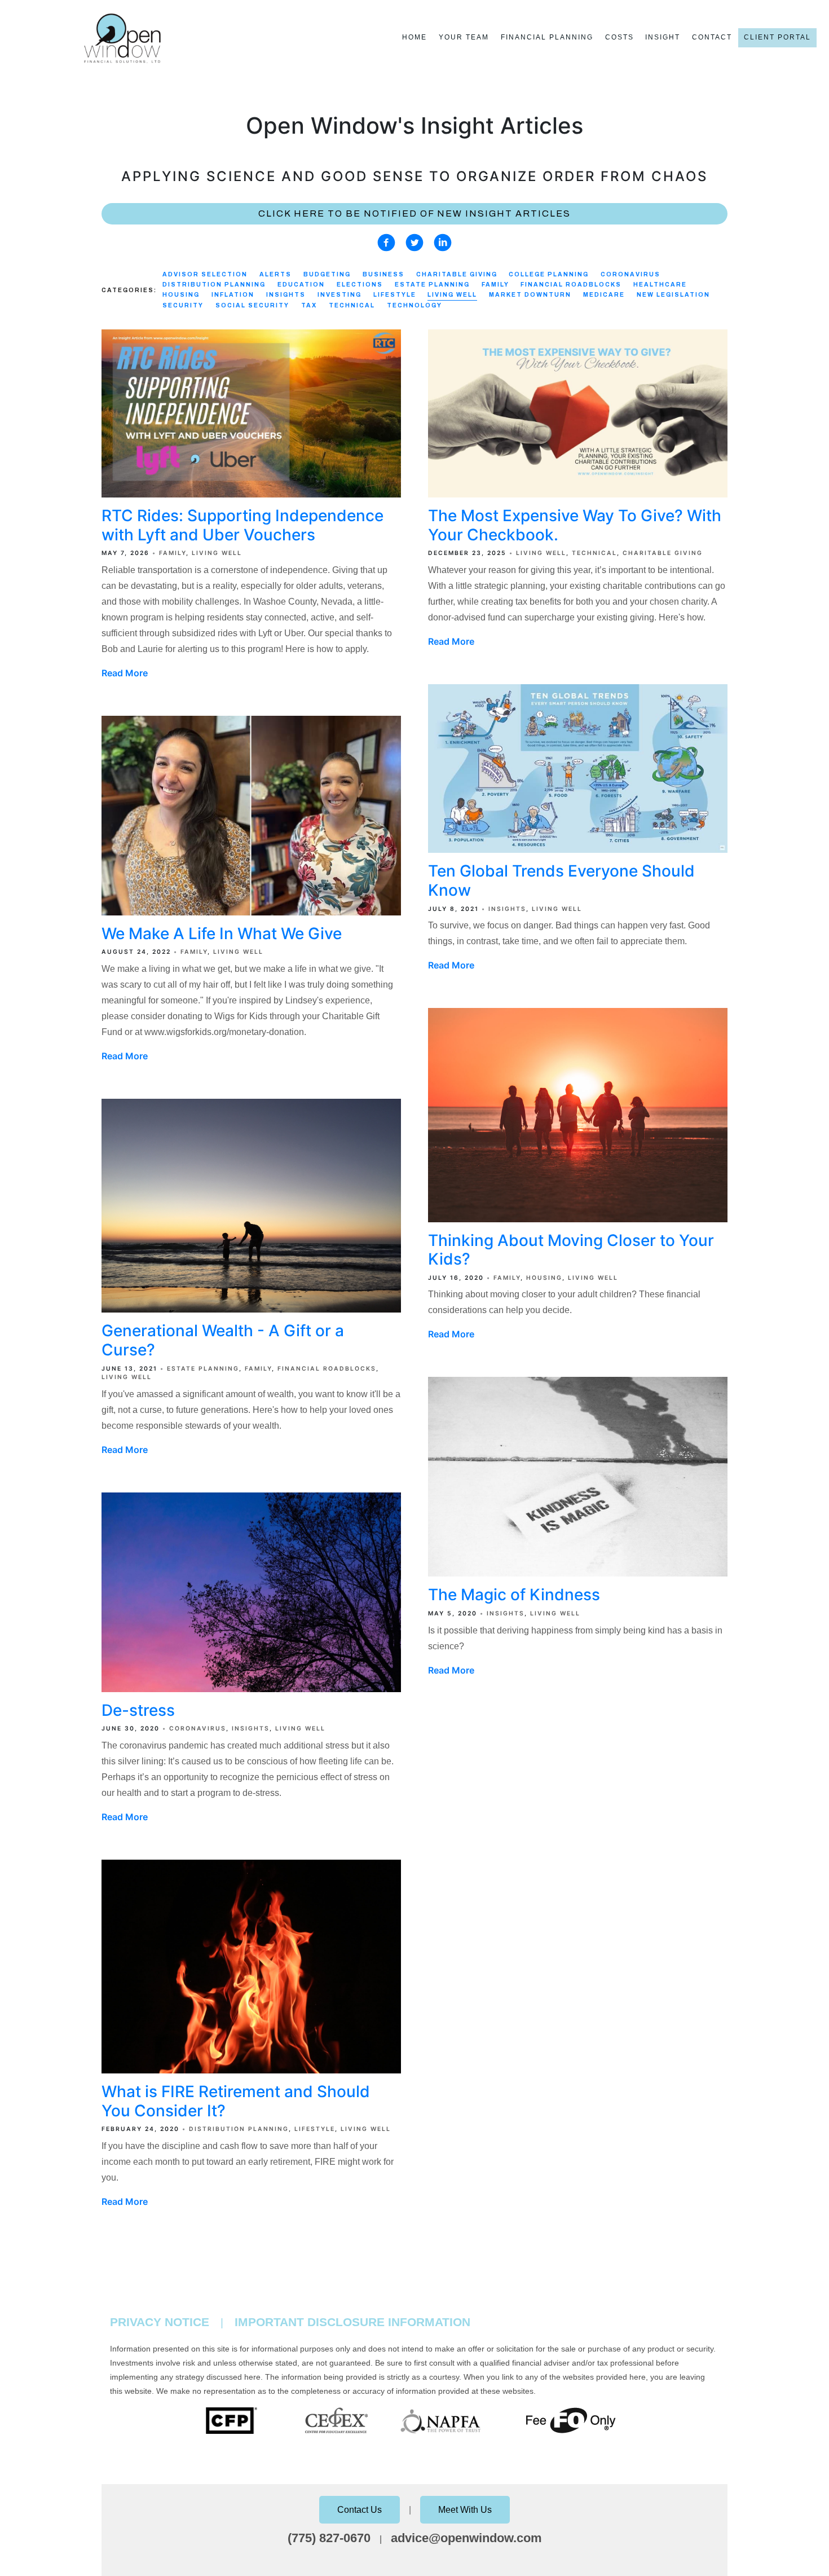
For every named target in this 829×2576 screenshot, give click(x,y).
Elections (360, 285)
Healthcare (660, 285)
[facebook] (386, 243)
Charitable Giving (457, 274)
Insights (286, 295)
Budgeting (327, 274)
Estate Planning (432, 285)
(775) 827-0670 (329, 2538)
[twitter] (414, 243)
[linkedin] (443, 243)
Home (414, 37)
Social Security (252, 305)
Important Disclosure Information (352, 2322)
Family (495, 285)
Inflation (233, 295)
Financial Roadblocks (571, 285)
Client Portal (777, 37)
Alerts (275, 274)
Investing (339, 295)
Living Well (452, 295)
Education (301, 285)
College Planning (549, 274)
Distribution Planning (214, 285)
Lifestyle (395, 295)
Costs (619, 37)
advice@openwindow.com (466, 2538)
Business (383, 274)
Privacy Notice (160, 2322)
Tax (309, 305)
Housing (181, 295)
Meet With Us (465, 2510)
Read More (125, 673)
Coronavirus (630, 274)
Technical (352, 305)
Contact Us (360, 2510)
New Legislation (673, 295)
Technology (414, 305)
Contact (712, 37)
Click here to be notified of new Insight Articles (414, 213)
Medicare (604, 295)
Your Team (464, 37)
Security (183, 305)
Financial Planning (547, 37)
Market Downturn (530, 295)
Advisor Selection (205, 274)
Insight (663, 37)
